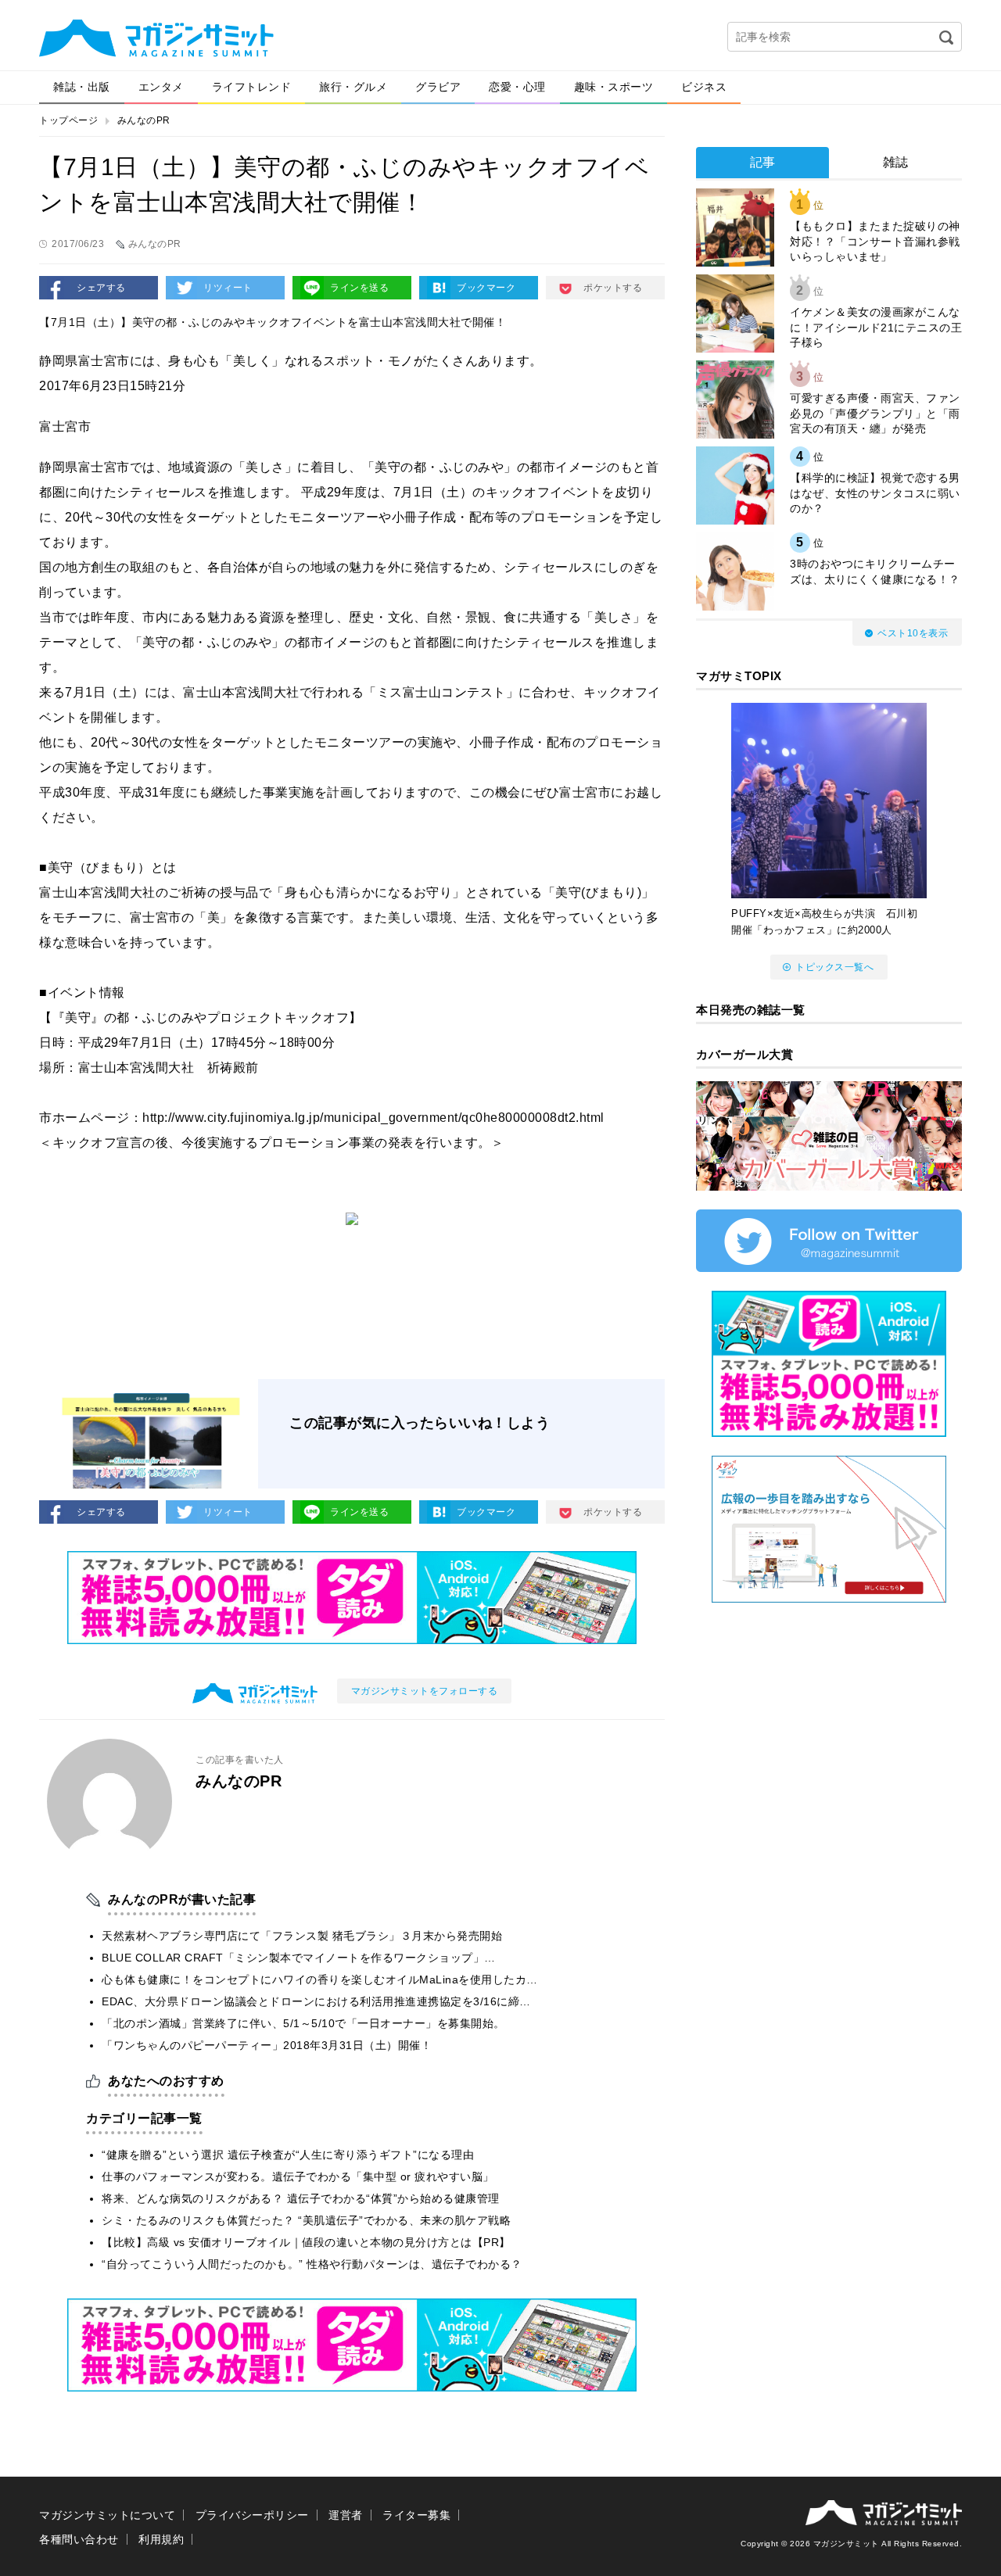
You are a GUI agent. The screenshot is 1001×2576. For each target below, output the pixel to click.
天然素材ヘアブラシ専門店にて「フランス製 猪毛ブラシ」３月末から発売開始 (302, 1936)
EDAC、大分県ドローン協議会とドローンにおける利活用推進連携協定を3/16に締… (316, 2001)
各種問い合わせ (79, 2539)
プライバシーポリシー (252, 2515)
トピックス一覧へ (834, 967)
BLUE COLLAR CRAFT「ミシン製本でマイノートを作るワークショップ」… (299, 1958)
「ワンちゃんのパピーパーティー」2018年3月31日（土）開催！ (267, 2045)
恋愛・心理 (517, 87)
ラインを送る (359, 288)
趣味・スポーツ (614, 87)
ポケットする (613, 288)
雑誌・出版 (82, 87)
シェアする (101, 288)
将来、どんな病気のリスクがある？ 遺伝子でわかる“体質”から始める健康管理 (301, 2198)
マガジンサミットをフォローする (425, 1691)
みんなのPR (144, 120)
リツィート (228, 288)
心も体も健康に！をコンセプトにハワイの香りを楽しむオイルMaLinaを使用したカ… (320, 1979)
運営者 (346, 2515)
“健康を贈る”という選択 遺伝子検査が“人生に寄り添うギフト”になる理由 (288, 2155)
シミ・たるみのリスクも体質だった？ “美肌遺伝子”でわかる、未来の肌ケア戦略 (306, 2220)
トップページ (68, 120)
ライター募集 (416, 2515)
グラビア (438, 87)
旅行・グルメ (353, 87)
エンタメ (161, 87)
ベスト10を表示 (913, 633)
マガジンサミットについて (107, 2515)
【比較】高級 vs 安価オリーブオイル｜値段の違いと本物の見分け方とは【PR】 (306, 2242)
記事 (763, 162)
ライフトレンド (252, 87)
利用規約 (161, 2539)
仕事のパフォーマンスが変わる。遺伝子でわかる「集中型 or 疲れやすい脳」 (298, 2177)
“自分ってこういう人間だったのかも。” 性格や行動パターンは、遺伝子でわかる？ (312, 2264)
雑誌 (896, 162)
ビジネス (704, 87)
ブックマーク (486, 288)
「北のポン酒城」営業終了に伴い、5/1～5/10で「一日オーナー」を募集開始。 (303, 2023)
